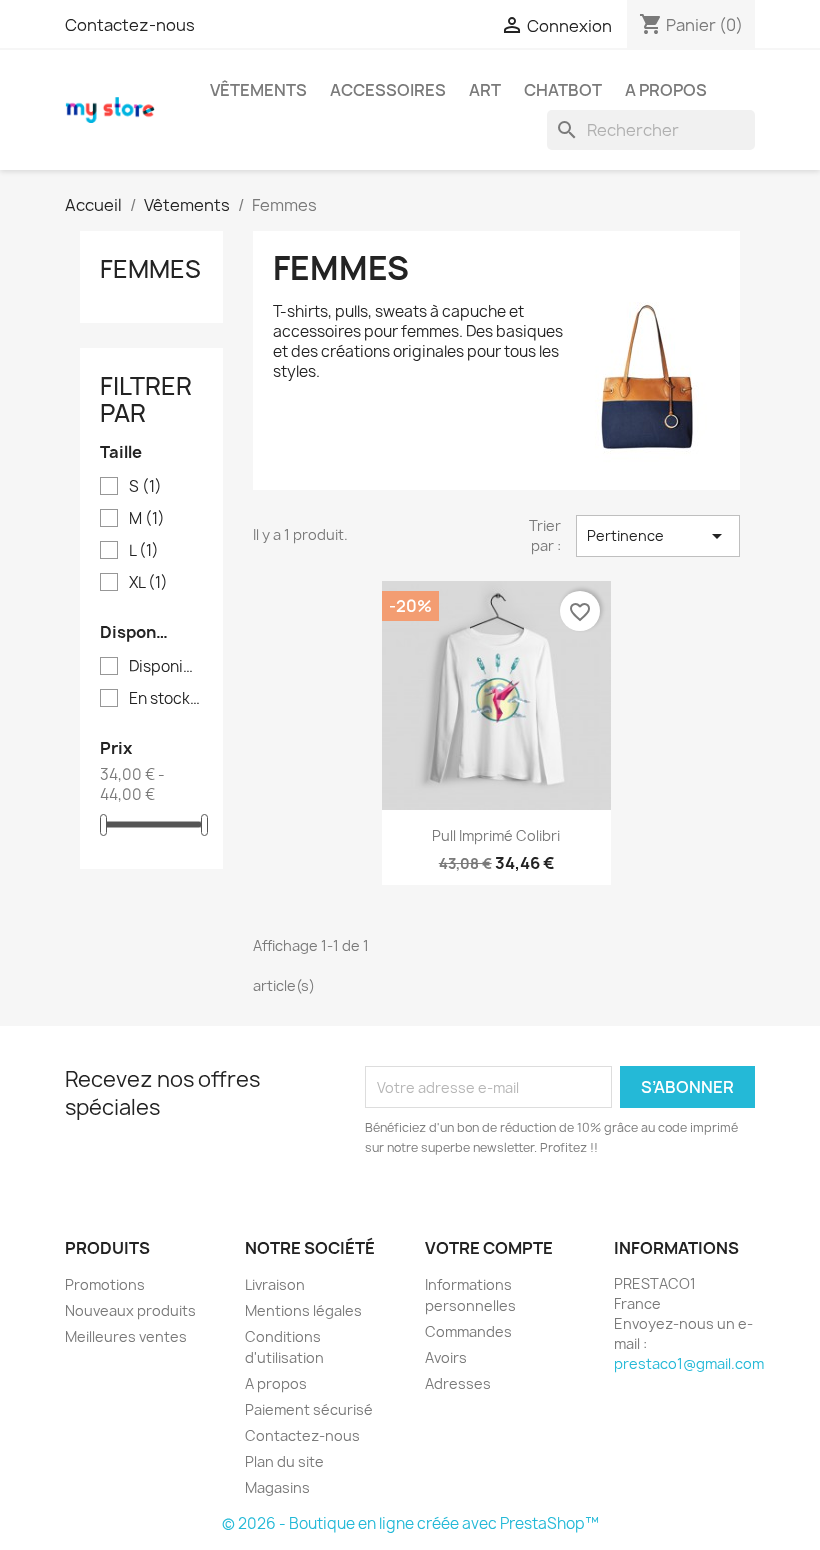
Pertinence (658, 536)
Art (485, 90)
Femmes (150, 269)
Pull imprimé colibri (496, 835)
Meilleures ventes (126, 1336)
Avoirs (446, 1357)
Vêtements (258, 90)
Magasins (277, 1487)
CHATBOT (563, 90)
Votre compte (489, 1248)
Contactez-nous (130, 25)
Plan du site (284, 1461)
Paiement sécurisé (309, 1409)
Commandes (468, 1331)
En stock (165, 699)
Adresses (458, 1383)
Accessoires (388, 90)
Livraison (275, 1284)
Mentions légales (303, 1310)
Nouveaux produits (130, 1310)
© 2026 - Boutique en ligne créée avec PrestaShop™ (410, 1523)
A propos (666, 90)
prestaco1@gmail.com (689, 1363)
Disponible (165, 667)
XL (148, 583)
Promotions (105, 1284)
